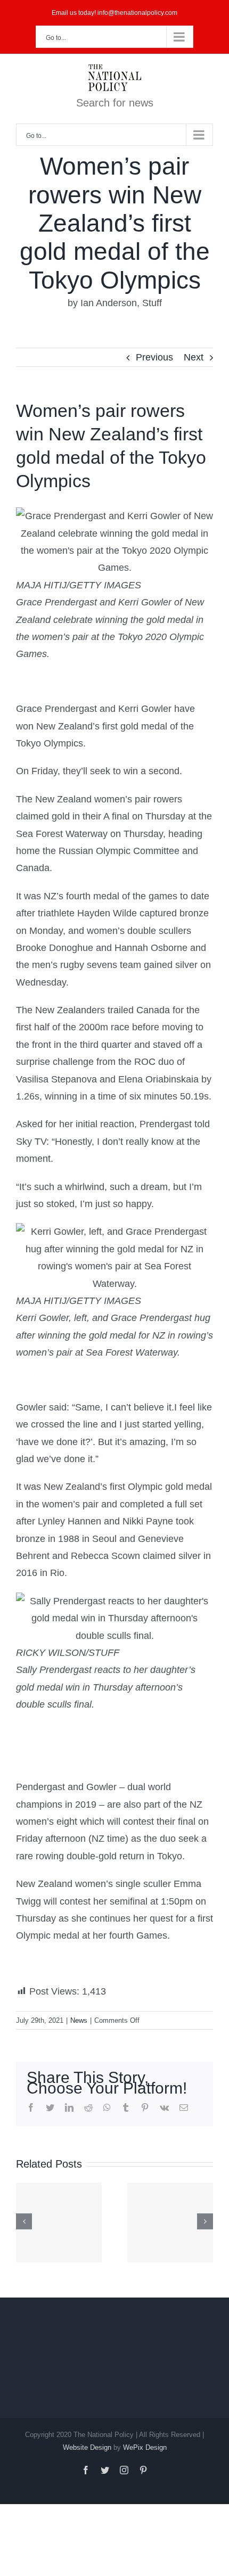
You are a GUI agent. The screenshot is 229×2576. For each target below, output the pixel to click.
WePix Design (145, 2447)
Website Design (87, 2447)
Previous (154, 357)
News (79, 2020)
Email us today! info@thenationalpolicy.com (114, 13)
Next (194, 357)
